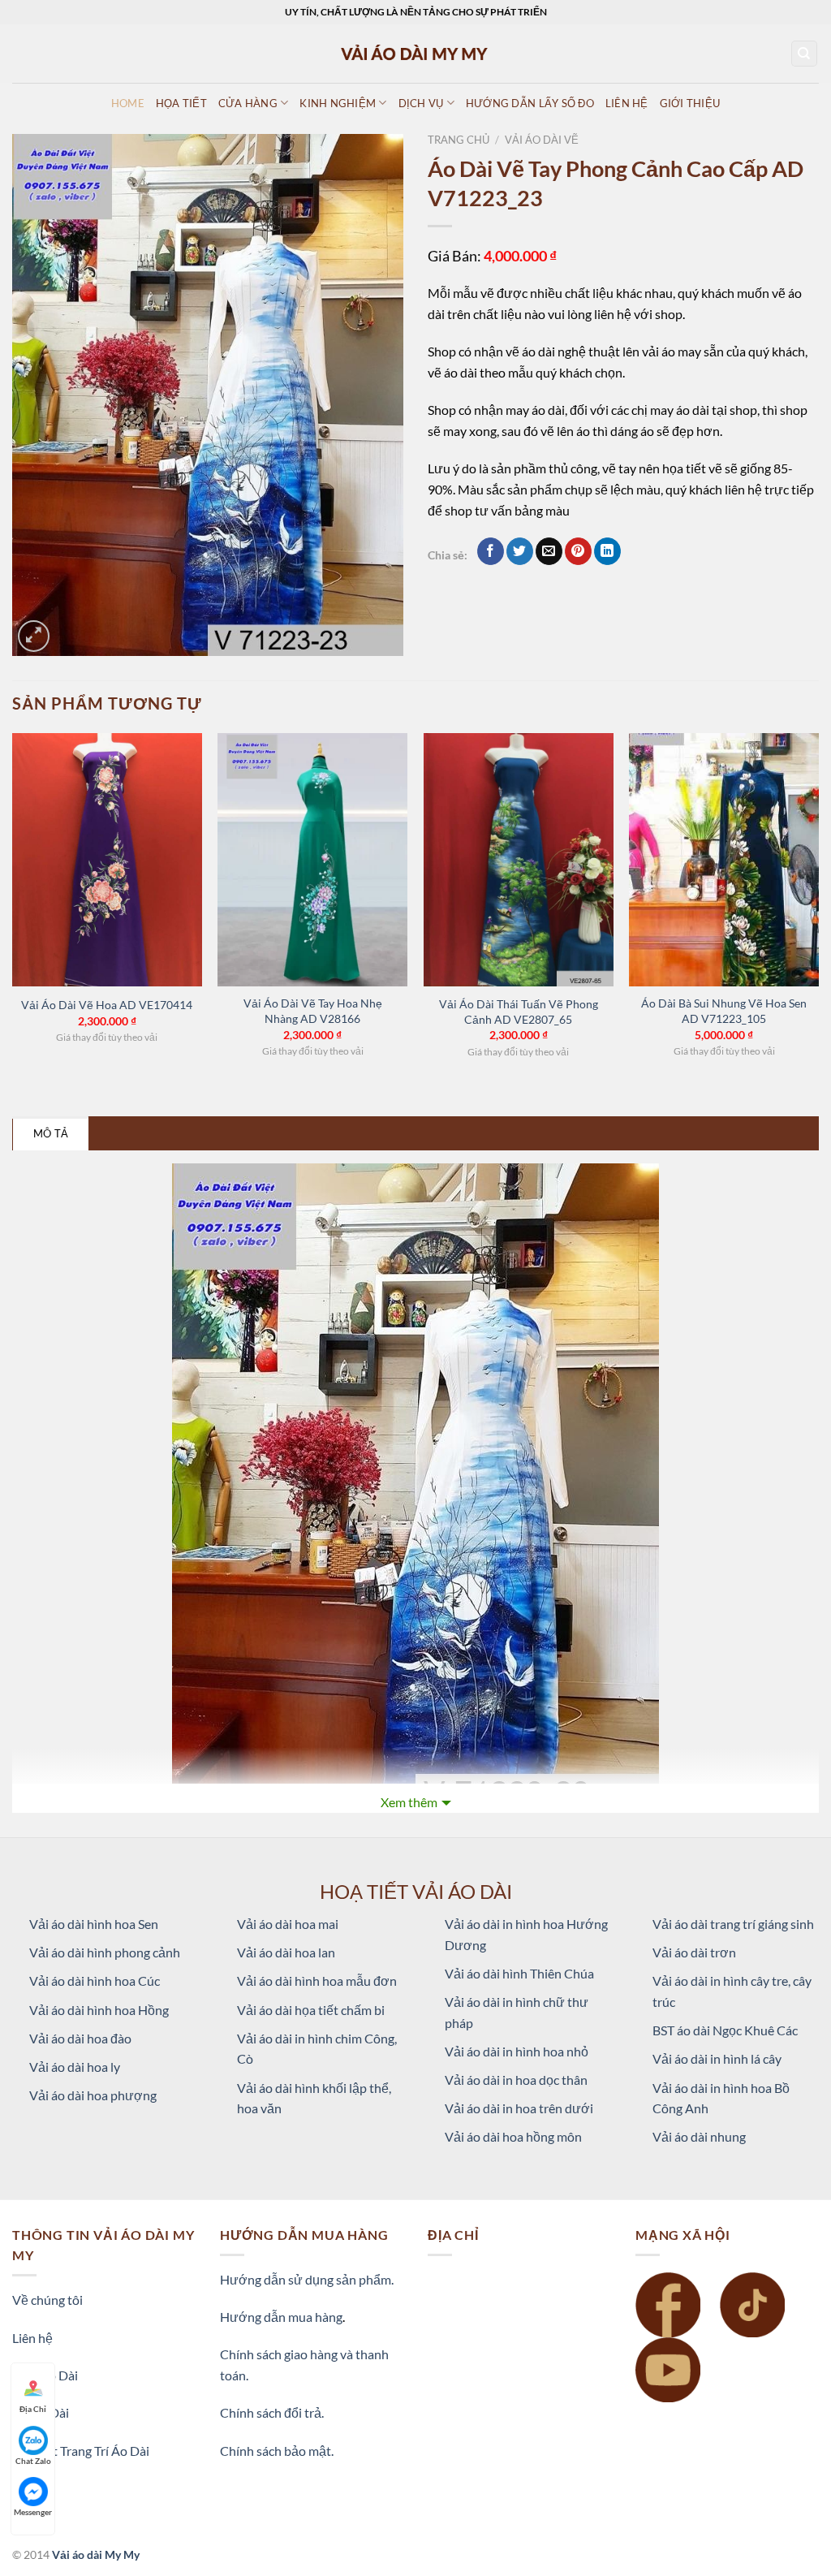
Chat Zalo (33, 2461)
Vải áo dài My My (96, 2554)
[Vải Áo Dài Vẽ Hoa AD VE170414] (107, 860)
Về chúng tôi (47, 2300)
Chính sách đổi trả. (272, 2412)
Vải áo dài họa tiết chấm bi (311, 2010)
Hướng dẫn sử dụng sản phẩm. (307, 2279)
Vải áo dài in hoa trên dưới (519, 2108)
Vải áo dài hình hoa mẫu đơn (317, 1981)
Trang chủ (459, 140)
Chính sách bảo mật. (277, 2451)
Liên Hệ (627, 103)
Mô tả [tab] (51, 1133)
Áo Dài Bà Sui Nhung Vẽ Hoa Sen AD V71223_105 (724, 1011)
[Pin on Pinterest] (578, 551)
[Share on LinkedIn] (607, 551)
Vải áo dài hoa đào (80, 2038)
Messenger (33, 2512)
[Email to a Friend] (549, 551)
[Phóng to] (34, 636)
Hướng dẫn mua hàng (281, 2317)
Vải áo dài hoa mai (288, 1924)
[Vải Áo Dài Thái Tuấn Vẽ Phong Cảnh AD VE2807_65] (519, 860)
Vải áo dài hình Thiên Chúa (519, 1973)
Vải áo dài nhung (699, 2136)
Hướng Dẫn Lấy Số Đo (530, 103)
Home (128, 103)
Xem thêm (409, 1802)
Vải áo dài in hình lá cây (717, 2058)
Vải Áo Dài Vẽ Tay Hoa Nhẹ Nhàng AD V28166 (313, 1011)
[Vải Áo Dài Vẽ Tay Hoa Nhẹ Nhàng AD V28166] (312, 860)
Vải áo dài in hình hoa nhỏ (517, 2051)
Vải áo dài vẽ (542, 140)
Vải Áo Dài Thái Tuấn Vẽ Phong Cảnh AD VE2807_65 (519, 1012)
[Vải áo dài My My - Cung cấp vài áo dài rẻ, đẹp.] (415, 53)
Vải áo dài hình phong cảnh (105, 1952)
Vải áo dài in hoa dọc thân (516, 2080)
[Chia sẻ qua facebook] (491, 551)
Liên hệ (32, 2338)
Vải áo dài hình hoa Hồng (99, 2010)
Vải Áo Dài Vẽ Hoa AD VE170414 (107, 1005)
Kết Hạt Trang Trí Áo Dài (81, 2451)
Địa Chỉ (33, 2409)
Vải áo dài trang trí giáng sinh (733, 1924)
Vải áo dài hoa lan (286, 1952)
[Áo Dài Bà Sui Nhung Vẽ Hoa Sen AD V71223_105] (724, 860)
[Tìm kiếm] (805, 54)
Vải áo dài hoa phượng (93, 2095)
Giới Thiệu (690, 103)
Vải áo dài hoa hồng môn (513, 2136)
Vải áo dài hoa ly (75, 2067)
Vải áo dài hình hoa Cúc (95, 1981)
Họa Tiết (181, 103)
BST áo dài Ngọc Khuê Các (725, 2030)
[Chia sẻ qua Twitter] (520, 551)
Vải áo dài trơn (694, 1952)
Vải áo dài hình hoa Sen (94, 1924)
